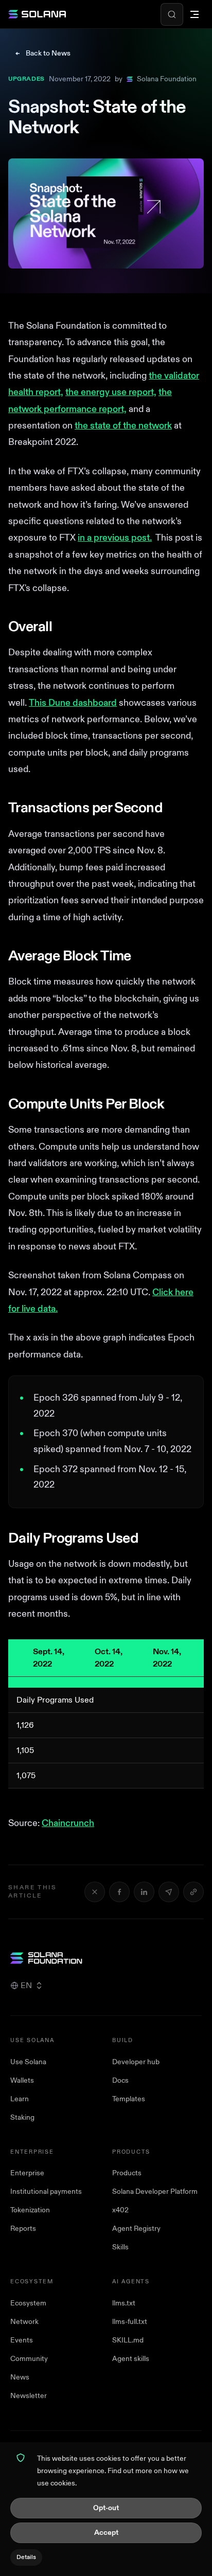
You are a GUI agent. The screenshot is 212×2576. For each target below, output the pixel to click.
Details (26, 2557)
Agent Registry (136, 2229)
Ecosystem (28, 2303)
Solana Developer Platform (155, 2192)
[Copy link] (193, 1892)
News (20, 2377)
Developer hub (136, 2062)
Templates (129, 2099)
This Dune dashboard (73, 703)
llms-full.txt (130, 2322)
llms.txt (124, 2303)
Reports (23, 2229)
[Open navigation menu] (195, 14)
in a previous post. (115, 538)
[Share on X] (95, 1892)
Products (127, 2173)
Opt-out (106, 2508)
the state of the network (123, 426)
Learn (20, 2099)
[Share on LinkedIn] (144, 1892)
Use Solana (28, 2062)
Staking (22, 2117)
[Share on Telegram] (169, 1892)
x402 (120, 2210)
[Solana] (37, 14)
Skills (120, 2247)
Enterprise (27, 2173)
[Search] (172, 14)
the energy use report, (111, 392)
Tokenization (30, 2210)
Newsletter (29, 2396)
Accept (106, 2533)
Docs (120, 2080)
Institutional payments (46, 2192)
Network (24, 2322)
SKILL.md (128, 2340)
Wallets (22, 2080)
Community (29, 2359)
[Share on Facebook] (119, 1892)
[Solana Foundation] (106, 1958)
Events (22, 2340)
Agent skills (131, 2359)
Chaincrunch (68, 1823)
